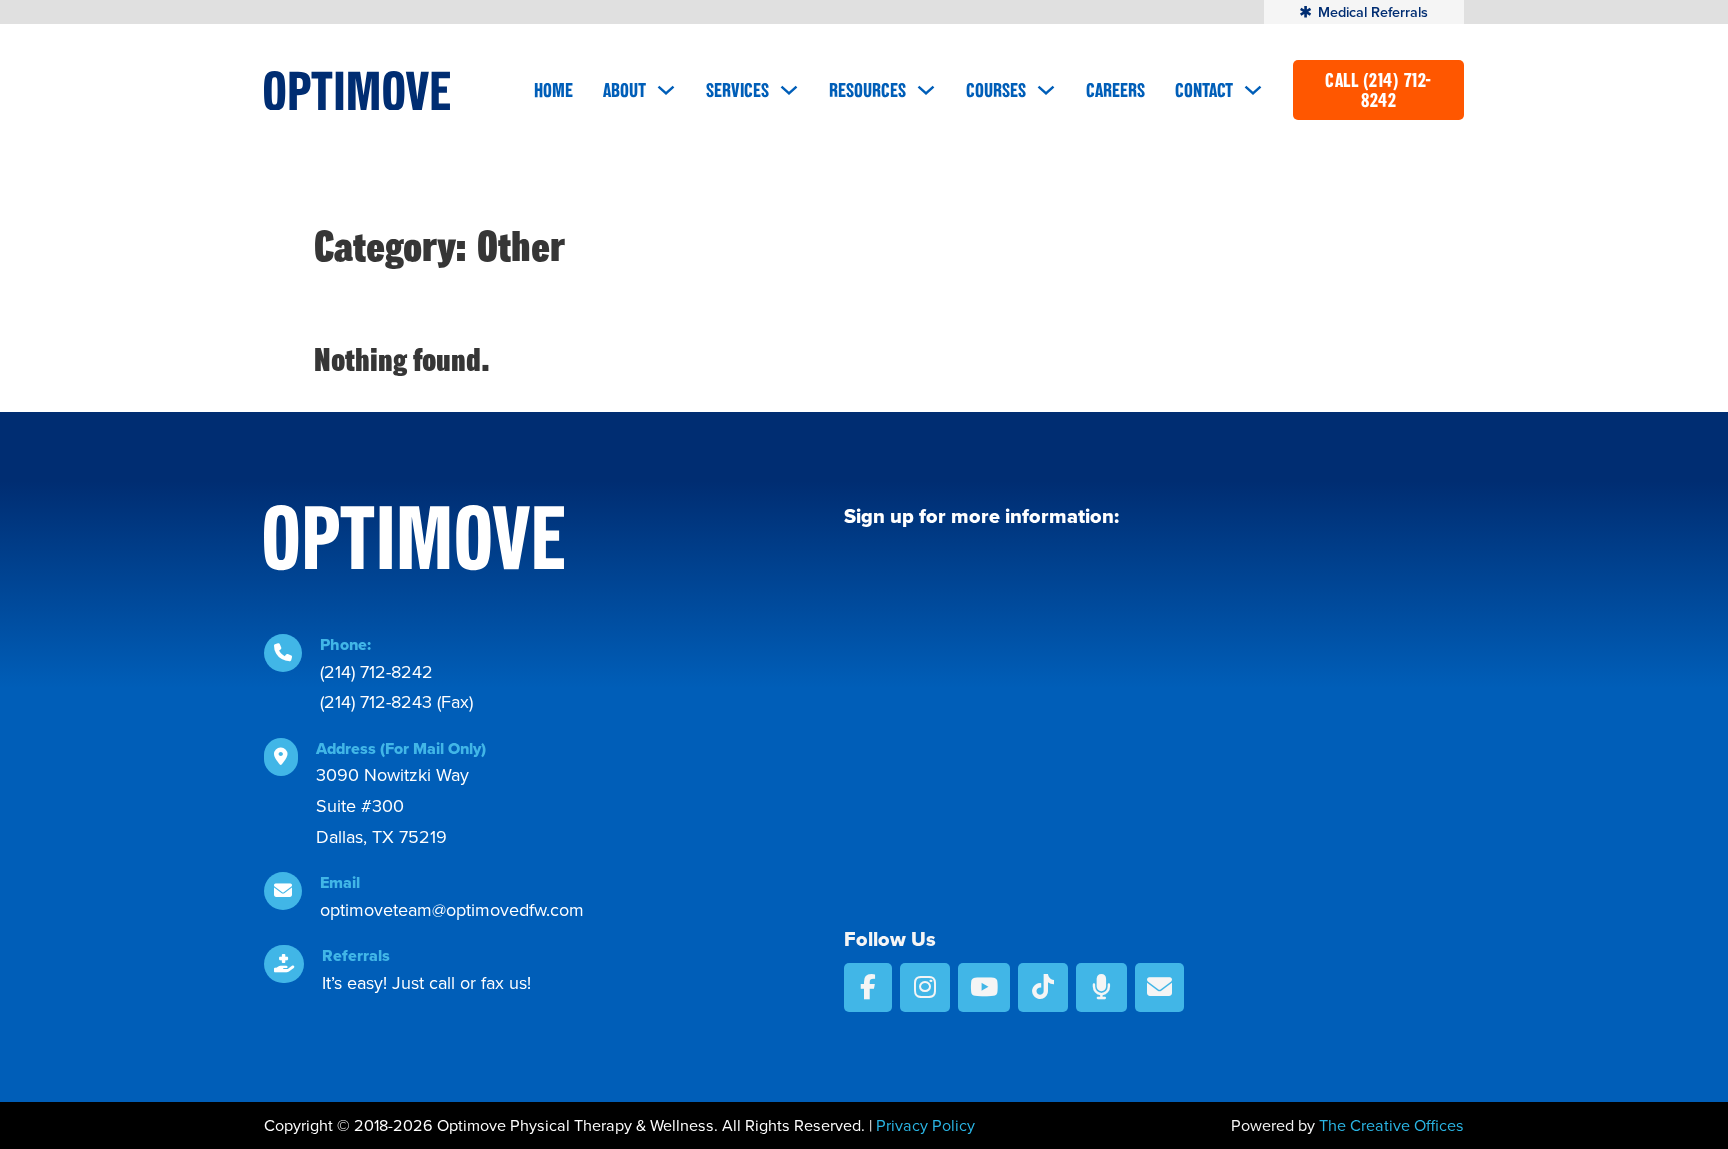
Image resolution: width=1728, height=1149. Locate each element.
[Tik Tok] (1043, 987)
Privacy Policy (925, 1125)
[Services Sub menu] (789, 90)
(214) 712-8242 (376, 672)
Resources (867, 90)
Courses (996, 90)
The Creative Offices (1391, 1125)
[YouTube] (984, 987)
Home (553, 90)
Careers (1115, 90)
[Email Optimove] (1159, 987)
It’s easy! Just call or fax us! (426, 983)
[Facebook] (868, 987)
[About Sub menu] (666, 90)
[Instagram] (925, 987)
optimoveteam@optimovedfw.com (452, 910)
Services (737, 90)
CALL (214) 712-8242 (1378, 90)
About (624, 90)
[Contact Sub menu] (1253, 90)
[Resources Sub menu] (926, 90)
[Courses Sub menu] (1046, 90)
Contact (1204, 90)
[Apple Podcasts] (1101, 987)
